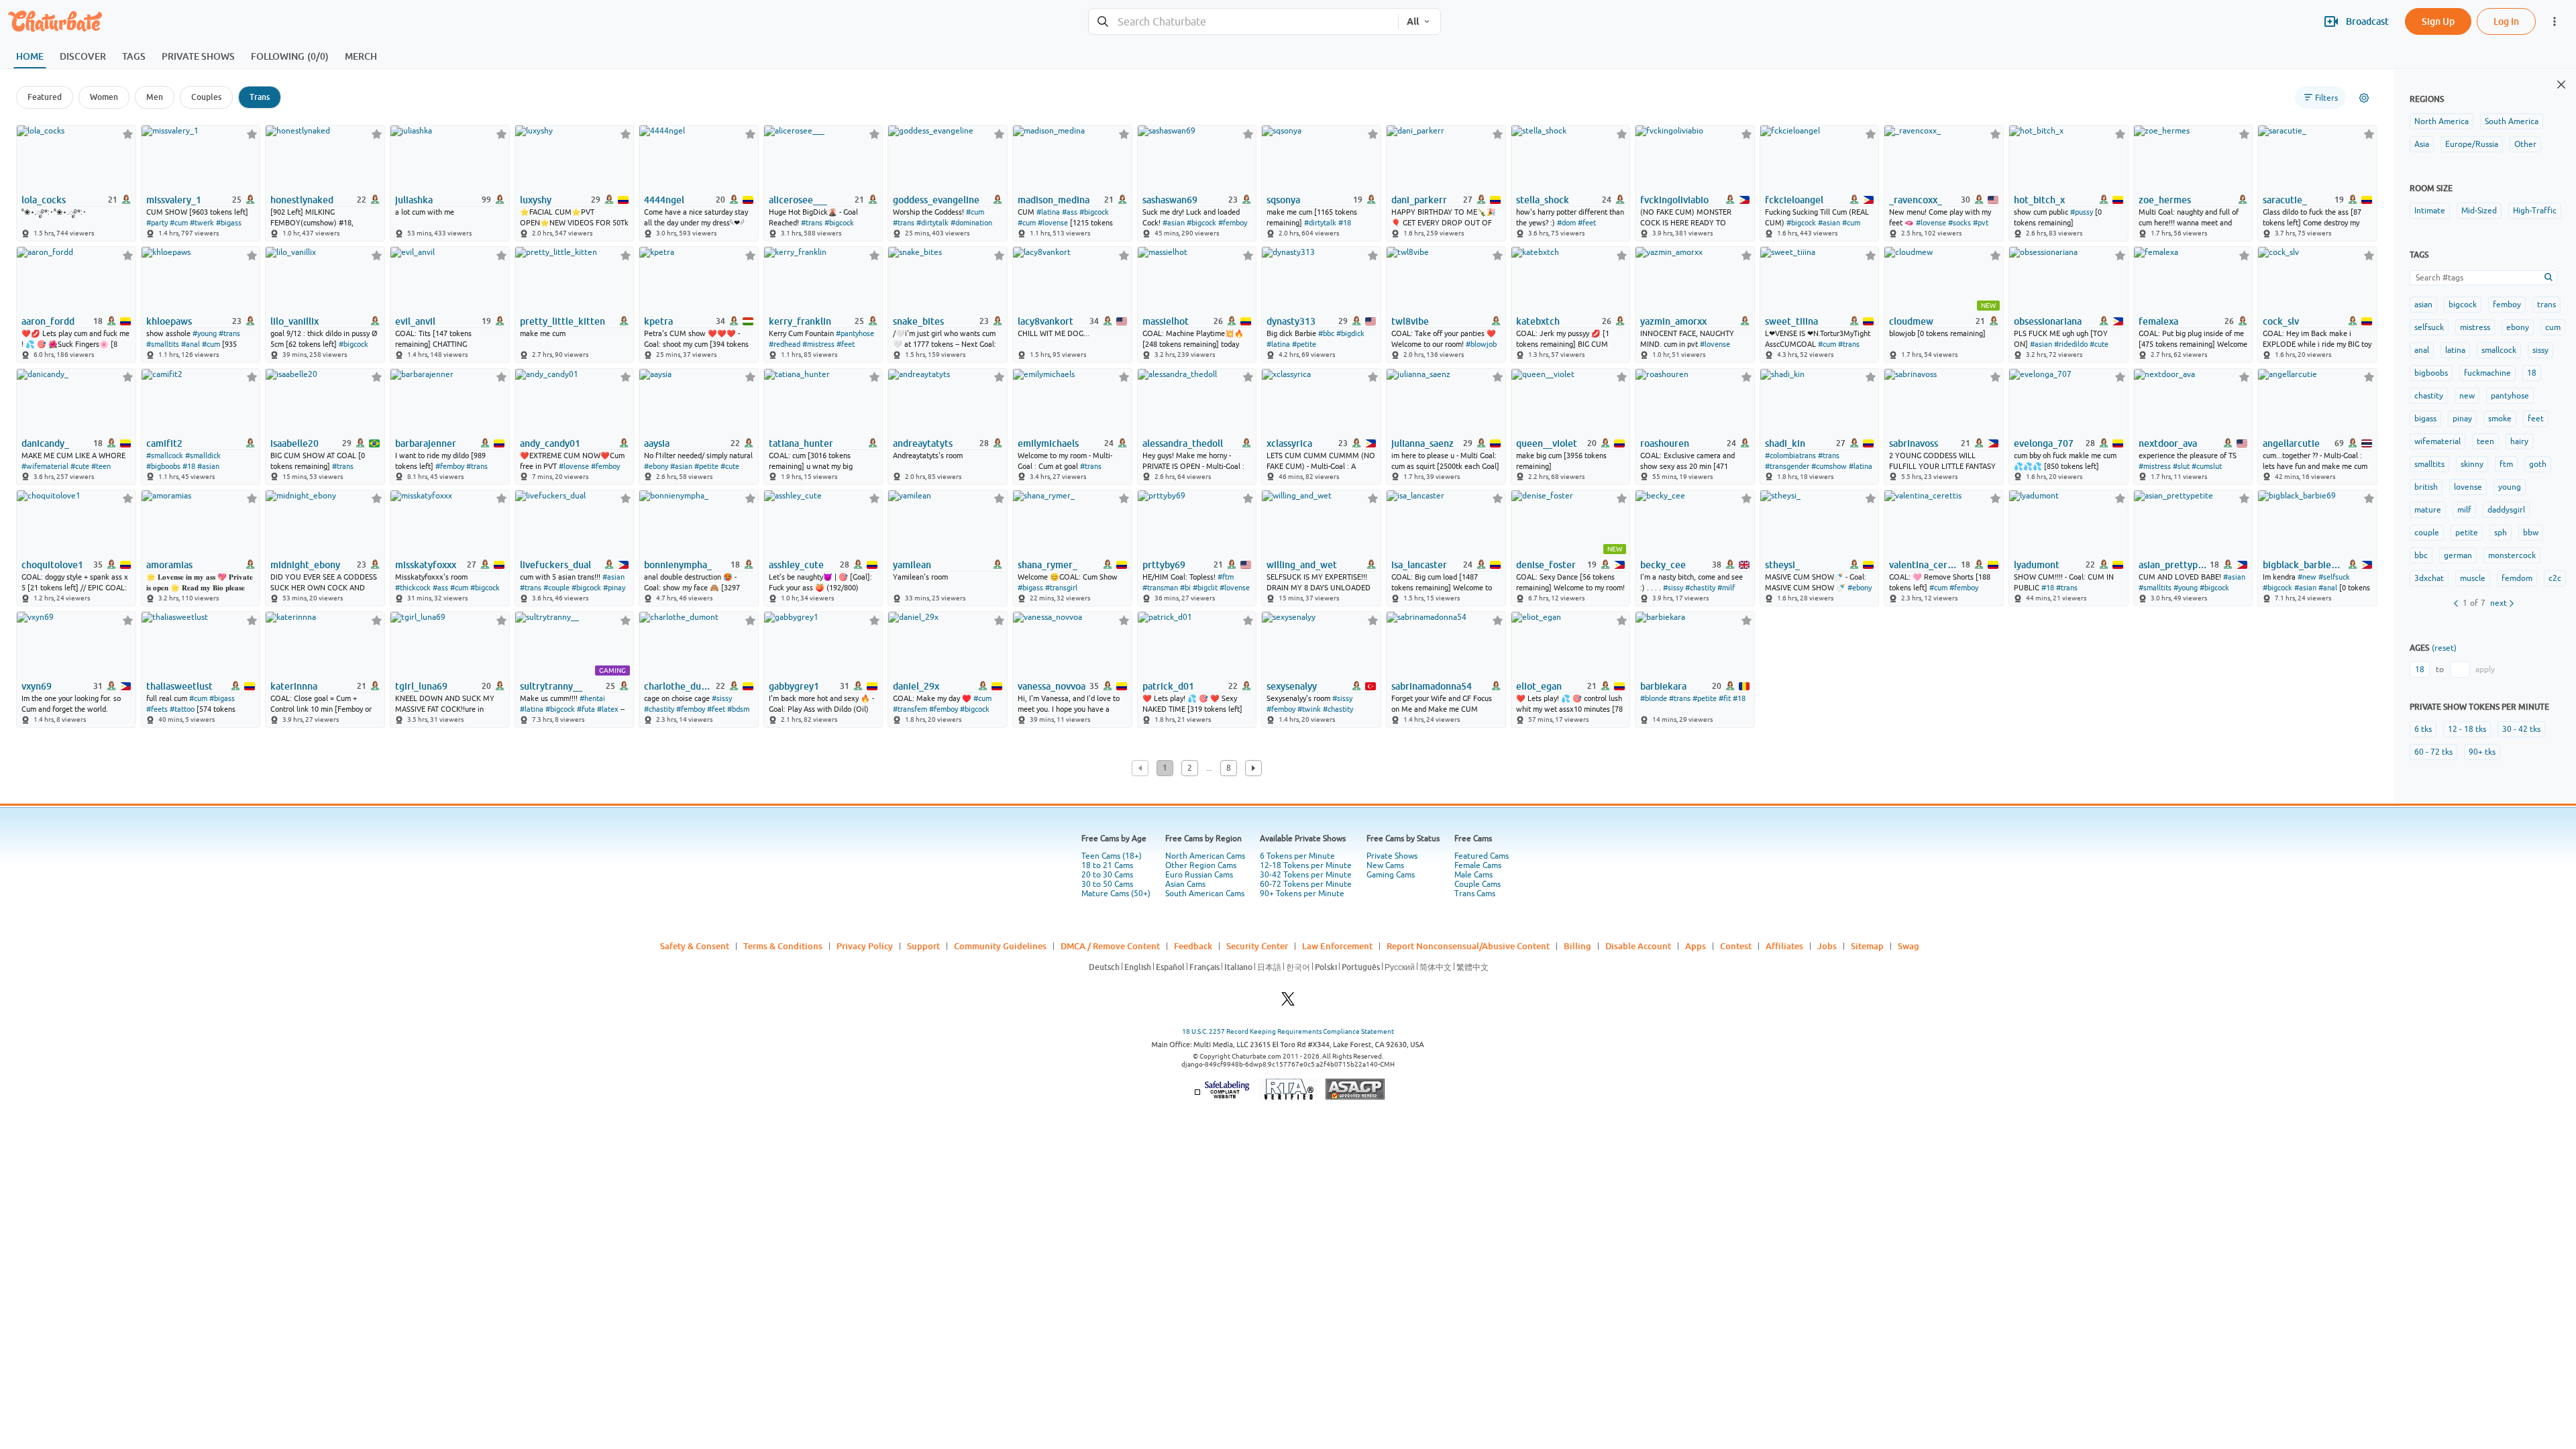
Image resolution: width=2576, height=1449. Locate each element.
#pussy (2082, 212)
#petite (1304, 344)
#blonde (1654, 698)
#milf (1726, 588)
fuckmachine (2487, 373)
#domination (971, 223)
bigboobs (2431, 373)
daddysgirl (2506, 510)
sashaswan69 (1170, 200)
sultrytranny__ (551, 686)
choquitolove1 (52, 565)
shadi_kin (1785, 443)
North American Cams (1205, 856)
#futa (586, 709)
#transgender (1787, 466)
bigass (2425, 419)
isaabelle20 (294, 443)
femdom (2517, 578)
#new (2307, 577)
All (1413, 21)
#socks (1960, 223)
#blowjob (1481, 344)
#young (205, 333)
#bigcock (839, 223)
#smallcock (165, 455)
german (2458, 555)
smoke (2500, 419)
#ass (1070, 212)
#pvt (1981, 223)
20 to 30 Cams (1107, 875)
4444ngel (664, 200)
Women (104, 97)
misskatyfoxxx (426, 565)
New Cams (1385, 865)
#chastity (1700, 588)
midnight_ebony (305, 565)
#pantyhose (855, 333)
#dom (1566, 223)
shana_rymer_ (1048, 565)
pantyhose (2510, 396)
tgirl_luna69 (421, 686)
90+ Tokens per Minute (1302, 894)
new (2467, 396)
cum (2553, 327)
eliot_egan (1539, 686)
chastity (2429, 396)
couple (2427, 533)
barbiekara (1663, 686)
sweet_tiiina (1791, 321)
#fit (1725, 698)
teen (2485, 441)
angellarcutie (2291, 443)
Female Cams (1478, 865)
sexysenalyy (1292, 686)
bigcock (2463, 305)
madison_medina (1054, 200)
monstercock (2512, 555)
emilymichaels (1048, 443)
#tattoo (182, 709)
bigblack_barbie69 (2302, 565)
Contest (1736, 946)
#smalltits (163, 344)
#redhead (785, 344)
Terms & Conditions (783, 946)
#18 (1345, 223)
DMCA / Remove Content (1110, 946)
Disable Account (1638, 946)
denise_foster (1546, 565)
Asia (2422, 144)
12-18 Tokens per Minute (1306, 865)
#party (157, 223)
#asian (1174, 223)
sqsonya (1283, 200)
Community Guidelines (1000, 946)
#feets (157, 709)
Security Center (1257, 946)
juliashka (414, 200)
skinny (2472, 464)
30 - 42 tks (2521, 729)
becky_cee (1663, 565)
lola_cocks (44, 200)
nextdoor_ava (2168, 443)
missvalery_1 (174, 200)
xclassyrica (1289, 443)
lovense (2468, 487)
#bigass (229, 223)
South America (2512, 121)
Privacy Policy (865, 946)
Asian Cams (1185, 884)
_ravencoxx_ (1916, 200)
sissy (2540, 350)
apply (2485, 669)
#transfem (910, 709)
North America (2441, 121)
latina (2455, 350)
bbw (2531, 533)
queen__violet (1547, 443)
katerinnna (294, 686)
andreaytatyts (923, 443)
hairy (2519, 441)
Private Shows (1392, 856)
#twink (1309, 709)
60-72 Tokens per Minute (1306, 884)
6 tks (2423, 729)
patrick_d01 (1168, 686)
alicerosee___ (798, 200)
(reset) (2444, 648)
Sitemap (1867, 946)
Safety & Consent (695, 946)
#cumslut (2207, 466)
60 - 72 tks (2433, 752)
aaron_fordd (48, 321)
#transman (1160, 588)
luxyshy (536, 200)
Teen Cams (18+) (1112, 856)
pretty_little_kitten (562, 321)
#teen (101, 466)
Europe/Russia (2472, 144)
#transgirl (1061, 588)
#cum (179, 223)
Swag (1909, 946)
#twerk (202, 223)
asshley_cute (796, 565)
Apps (1696, 946)
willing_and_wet (1302, 565)
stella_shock (1543, 200)
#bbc (1326, 333)
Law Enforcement (1337, 946)
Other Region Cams (1201, 865)
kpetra (658, 321)
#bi (1185, 588)
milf (2464, 510)
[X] (1288, 1003)
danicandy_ (45, 443)
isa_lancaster (1419, 565)
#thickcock (413, 588)
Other (2525, 144)
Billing (1577, 946)
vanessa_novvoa (1052, 686)
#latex (608, 709)
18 (2532, 373)
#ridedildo (2071, 344)
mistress (2475, 327)
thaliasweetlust (179, 686)
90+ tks (2482, 752)
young (2510, 487)
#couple (556, 588)
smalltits (2429, 464)
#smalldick (203, 455)
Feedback (1193, 946)
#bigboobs (163, 466)
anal (2422, 350)
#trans (812, 223)
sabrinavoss (1914, 443)
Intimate (2430, 211)
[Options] (2364, 98)
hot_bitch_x (2039, 200)
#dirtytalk (932, 223)
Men (155, 97)
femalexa (2158, 321)
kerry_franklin (800, 321)
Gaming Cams (1391, 875)
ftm (2506, 464)
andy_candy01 (550, 443)
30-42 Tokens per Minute (1306, 875)
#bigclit (1205, 588)
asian (2423, 305)
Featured (45, 97)
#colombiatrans (1790, 455)
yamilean (912, 565)
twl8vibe (1410, 321)
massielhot (1166, 321)
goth (2538, 464)
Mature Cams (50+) (1116, 894)
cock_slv (2281, 321)
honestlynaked (302, 200)
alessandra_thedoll (1183, 443)
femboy (2507, 305)
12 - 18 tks (2467, 729)
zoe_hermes (2165, 200)
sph (2501, 533)
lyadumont (2037, 565)
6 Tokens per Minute (1297, 856)
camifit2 (164, 443)
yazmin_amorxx (1673, 321)
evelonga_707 (2044, 443)
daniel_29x (916, 686)
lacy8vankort (1045, 321)
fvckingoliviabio (1674, 200)
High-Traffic (2535, 211)
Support (923, 946)
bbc (2421, 555)
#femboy (1233, 223)
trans (2546, 305)
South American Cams (1205, 894)
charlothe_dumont (679, 686)
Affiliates (1784, 946)
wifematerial (2437, 441)
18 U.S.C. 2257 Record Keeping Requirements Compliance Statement (1288, 1031)
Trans (260, 97)
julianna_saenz (1423, 443)
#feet (1587, 223)
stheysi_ (1782, 565)
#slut (2181, 466)
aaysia (657, 443)
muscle (2473, 578)
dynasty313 (1291, 321)
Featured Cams (1482, 856)
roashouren (1665, 443)
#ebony (656, 466)
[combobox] (1243, 22)
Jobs (1827, 946)
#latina (1048, 212)
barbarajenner (426, 443)
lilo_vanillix (294, 321)
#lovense (1053, 223)
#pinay (614, 588)
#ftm (1226, 577)
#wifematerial (45, 466)
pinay (2462, 419)
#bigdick (1350, 333)
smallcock (2499, 350)
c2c (2555, 578)
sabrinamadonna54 (1432, 686)
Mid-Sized (2479, 211)
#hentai (592, 698)
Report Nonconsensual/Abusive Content (1468, 946)
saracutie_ (2285, 200)
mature (2428, 510)
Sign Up (2438, 21)
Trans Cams (1475, 894)
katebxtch (1538, 321)
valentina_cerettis (1924, 565)
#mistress (818, 344)
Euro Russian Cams (1199, 875)
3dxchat (2429, 578)
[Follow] (128, 134)
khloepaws (169, 321)
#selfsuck (2334, 577)
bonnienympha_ (678, 565)
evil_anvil (415, 321)
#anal (191, 344)
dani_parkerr (1419, 200)
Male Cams (1473, 875)
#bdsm (738, 709)
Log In (2506, 21)
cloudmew (1911, 321)
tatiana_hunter (801, 443)
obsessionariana (2048, 321)
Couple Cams (1478, 884)
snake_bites (918, 321)
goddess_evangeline (936, 200)
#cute (2099, 344)
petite (2467, 533)
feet (2536, 419)
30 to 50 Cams (1107, 884)
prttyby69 (1164, 565)
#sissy (1673, 588)
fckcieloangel (1794, 200)
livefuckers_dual (555, 565)
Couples (206, 97)
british (2426, 487)
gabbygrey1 (794, 686)
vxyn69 (37, 686)
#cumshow (1829, 466)
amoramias (169, 565)
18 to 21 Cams (1107, 865)
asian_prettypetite (2173, 565)
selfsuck (2429, 327)
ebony (2518, 327)
